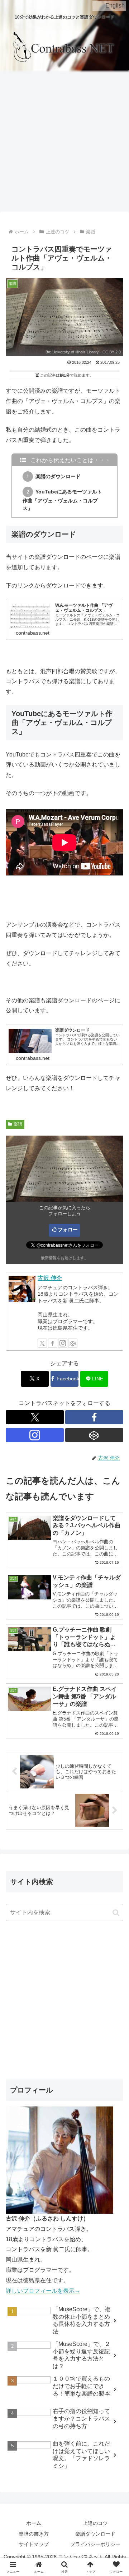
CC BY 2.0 (112, 352)
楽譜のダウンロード (58, 476)
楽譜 (18, 1124)
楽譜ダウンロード (95, 2534)
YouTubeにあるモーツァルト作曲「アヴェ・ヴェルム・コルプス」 (62, 500)
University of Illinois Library (76, 352)
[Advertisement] (64, 143)
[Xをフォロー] (42, 1343)
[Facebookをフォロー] (53, 1343)
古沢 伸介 (50, 1278)
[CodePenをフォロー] (73, 1343)
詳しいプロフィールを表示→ (43, 2291)
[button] (116, 1913)
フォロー (68, 1230)
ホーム (34, 2523)
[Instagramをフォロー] (63, 1343)
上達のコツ (95, 2523)
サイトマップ (34, 2544)
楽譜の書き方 (34, 2534)
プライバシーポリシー (95, 2544)
